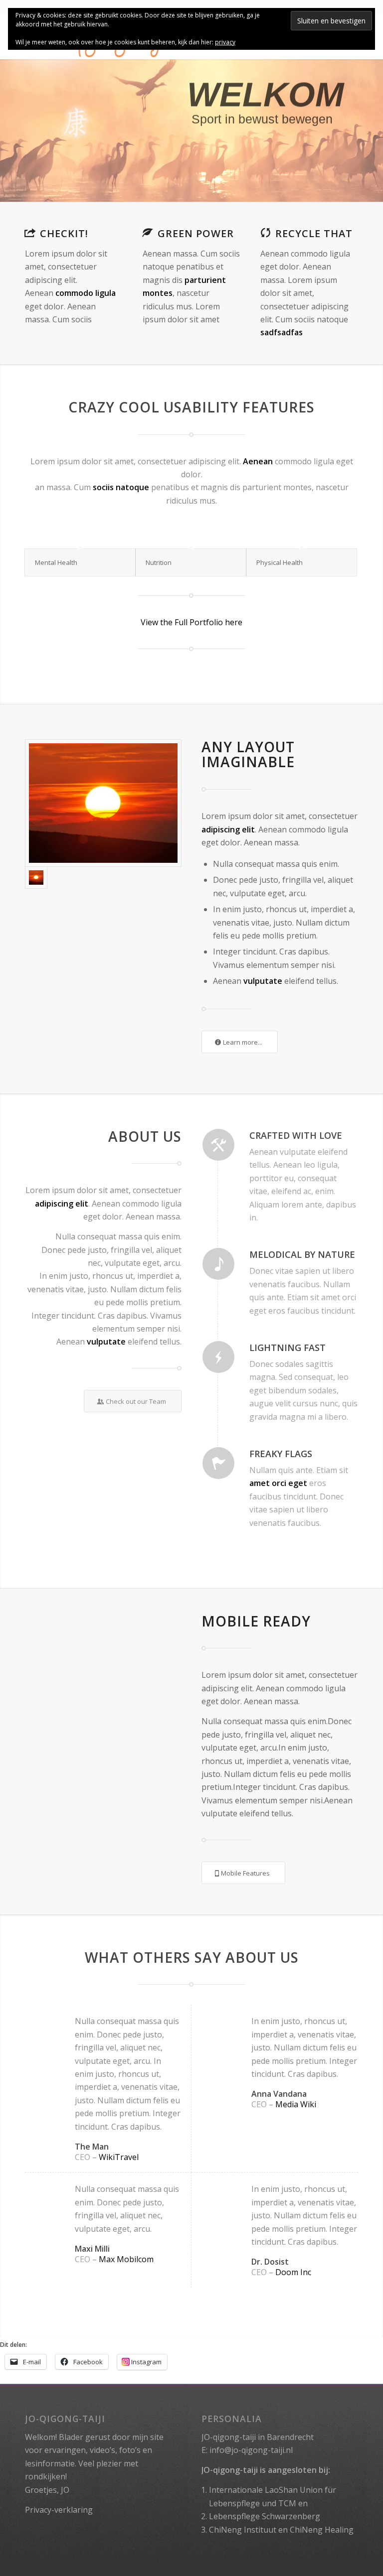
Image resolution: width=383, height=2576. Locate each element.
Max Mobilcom (126, 2259)
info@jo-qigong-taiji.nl (251, 2450)
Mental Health (56, 562)
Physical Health (280, 562)
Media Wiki (296, 2104)
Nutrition (159, 562)
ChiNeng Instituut (243, 2530)
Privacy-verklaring (59, 2510)
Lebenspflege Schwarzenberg (265, 2516)
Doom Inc (293, 2272)
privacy (225, 42)
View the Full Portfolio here (191, 622)
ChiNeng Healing (322, 2530)
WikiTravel (119, 2157)
